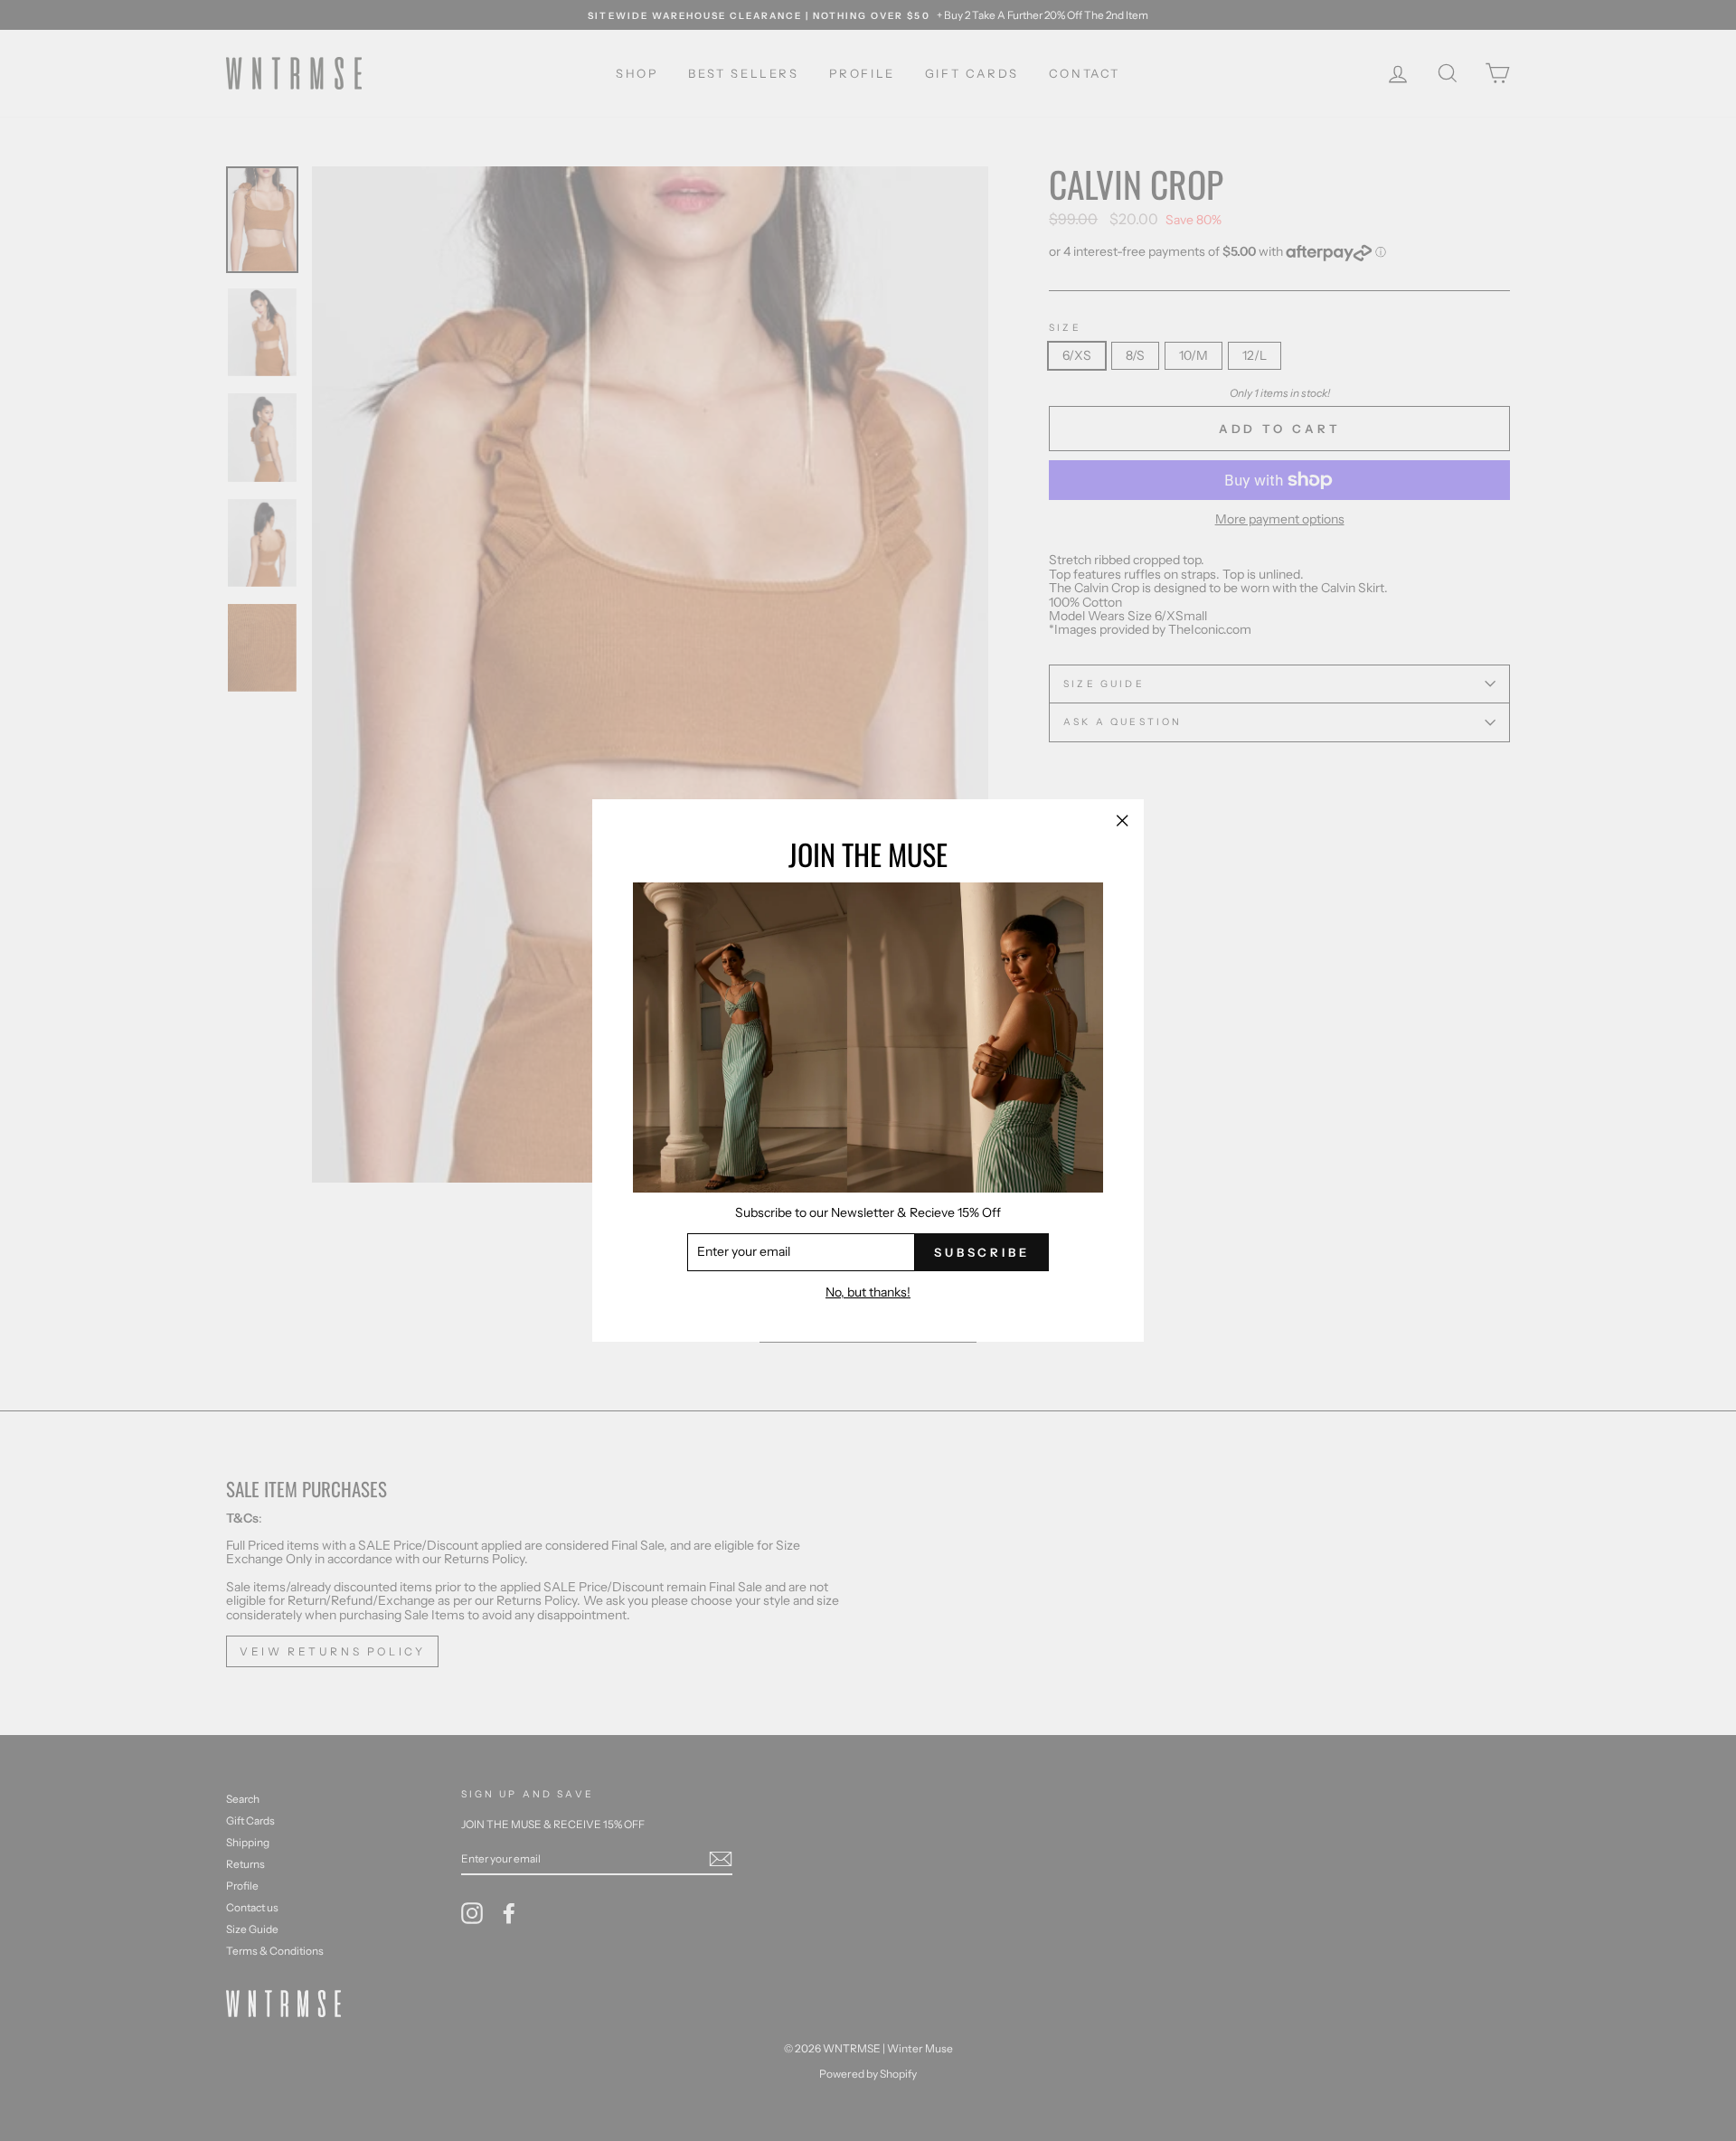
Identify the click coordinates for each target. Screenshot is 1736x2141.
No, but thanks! (868, 1292)
